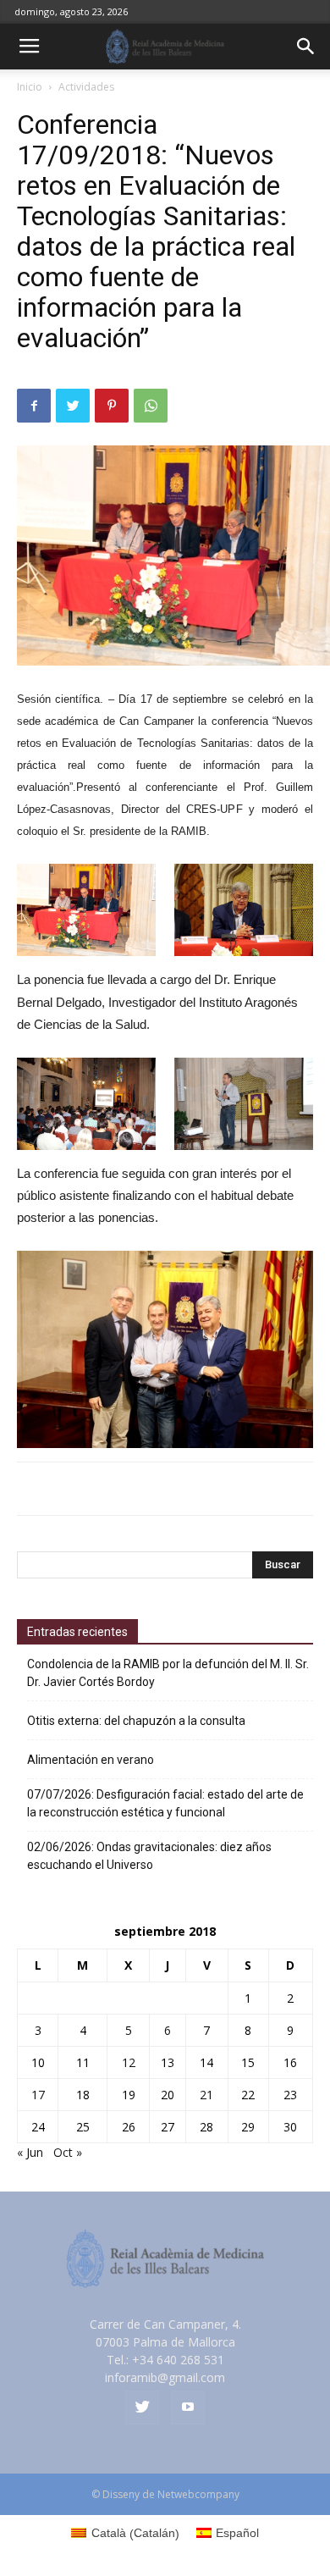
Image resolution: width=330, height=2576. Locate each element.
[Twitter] (142, 2407)
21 (206, 2095)
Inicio (30, 87)
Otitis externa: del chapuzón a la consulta (136, 1721)
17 (38, 2095)
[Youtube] (188, 2407)
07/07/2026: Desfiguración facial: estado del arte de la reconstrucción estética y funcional (165, 1803)
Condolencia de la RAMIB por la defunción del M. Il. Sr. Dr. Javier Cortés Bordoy (168, 1673)
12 (129, 2062)
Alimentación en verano (91, 1760)
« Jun (30, 2152)
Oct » (68, 2152)
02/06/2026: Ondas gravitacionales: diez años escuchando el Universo (149, 1856)
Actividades (86, 87)
